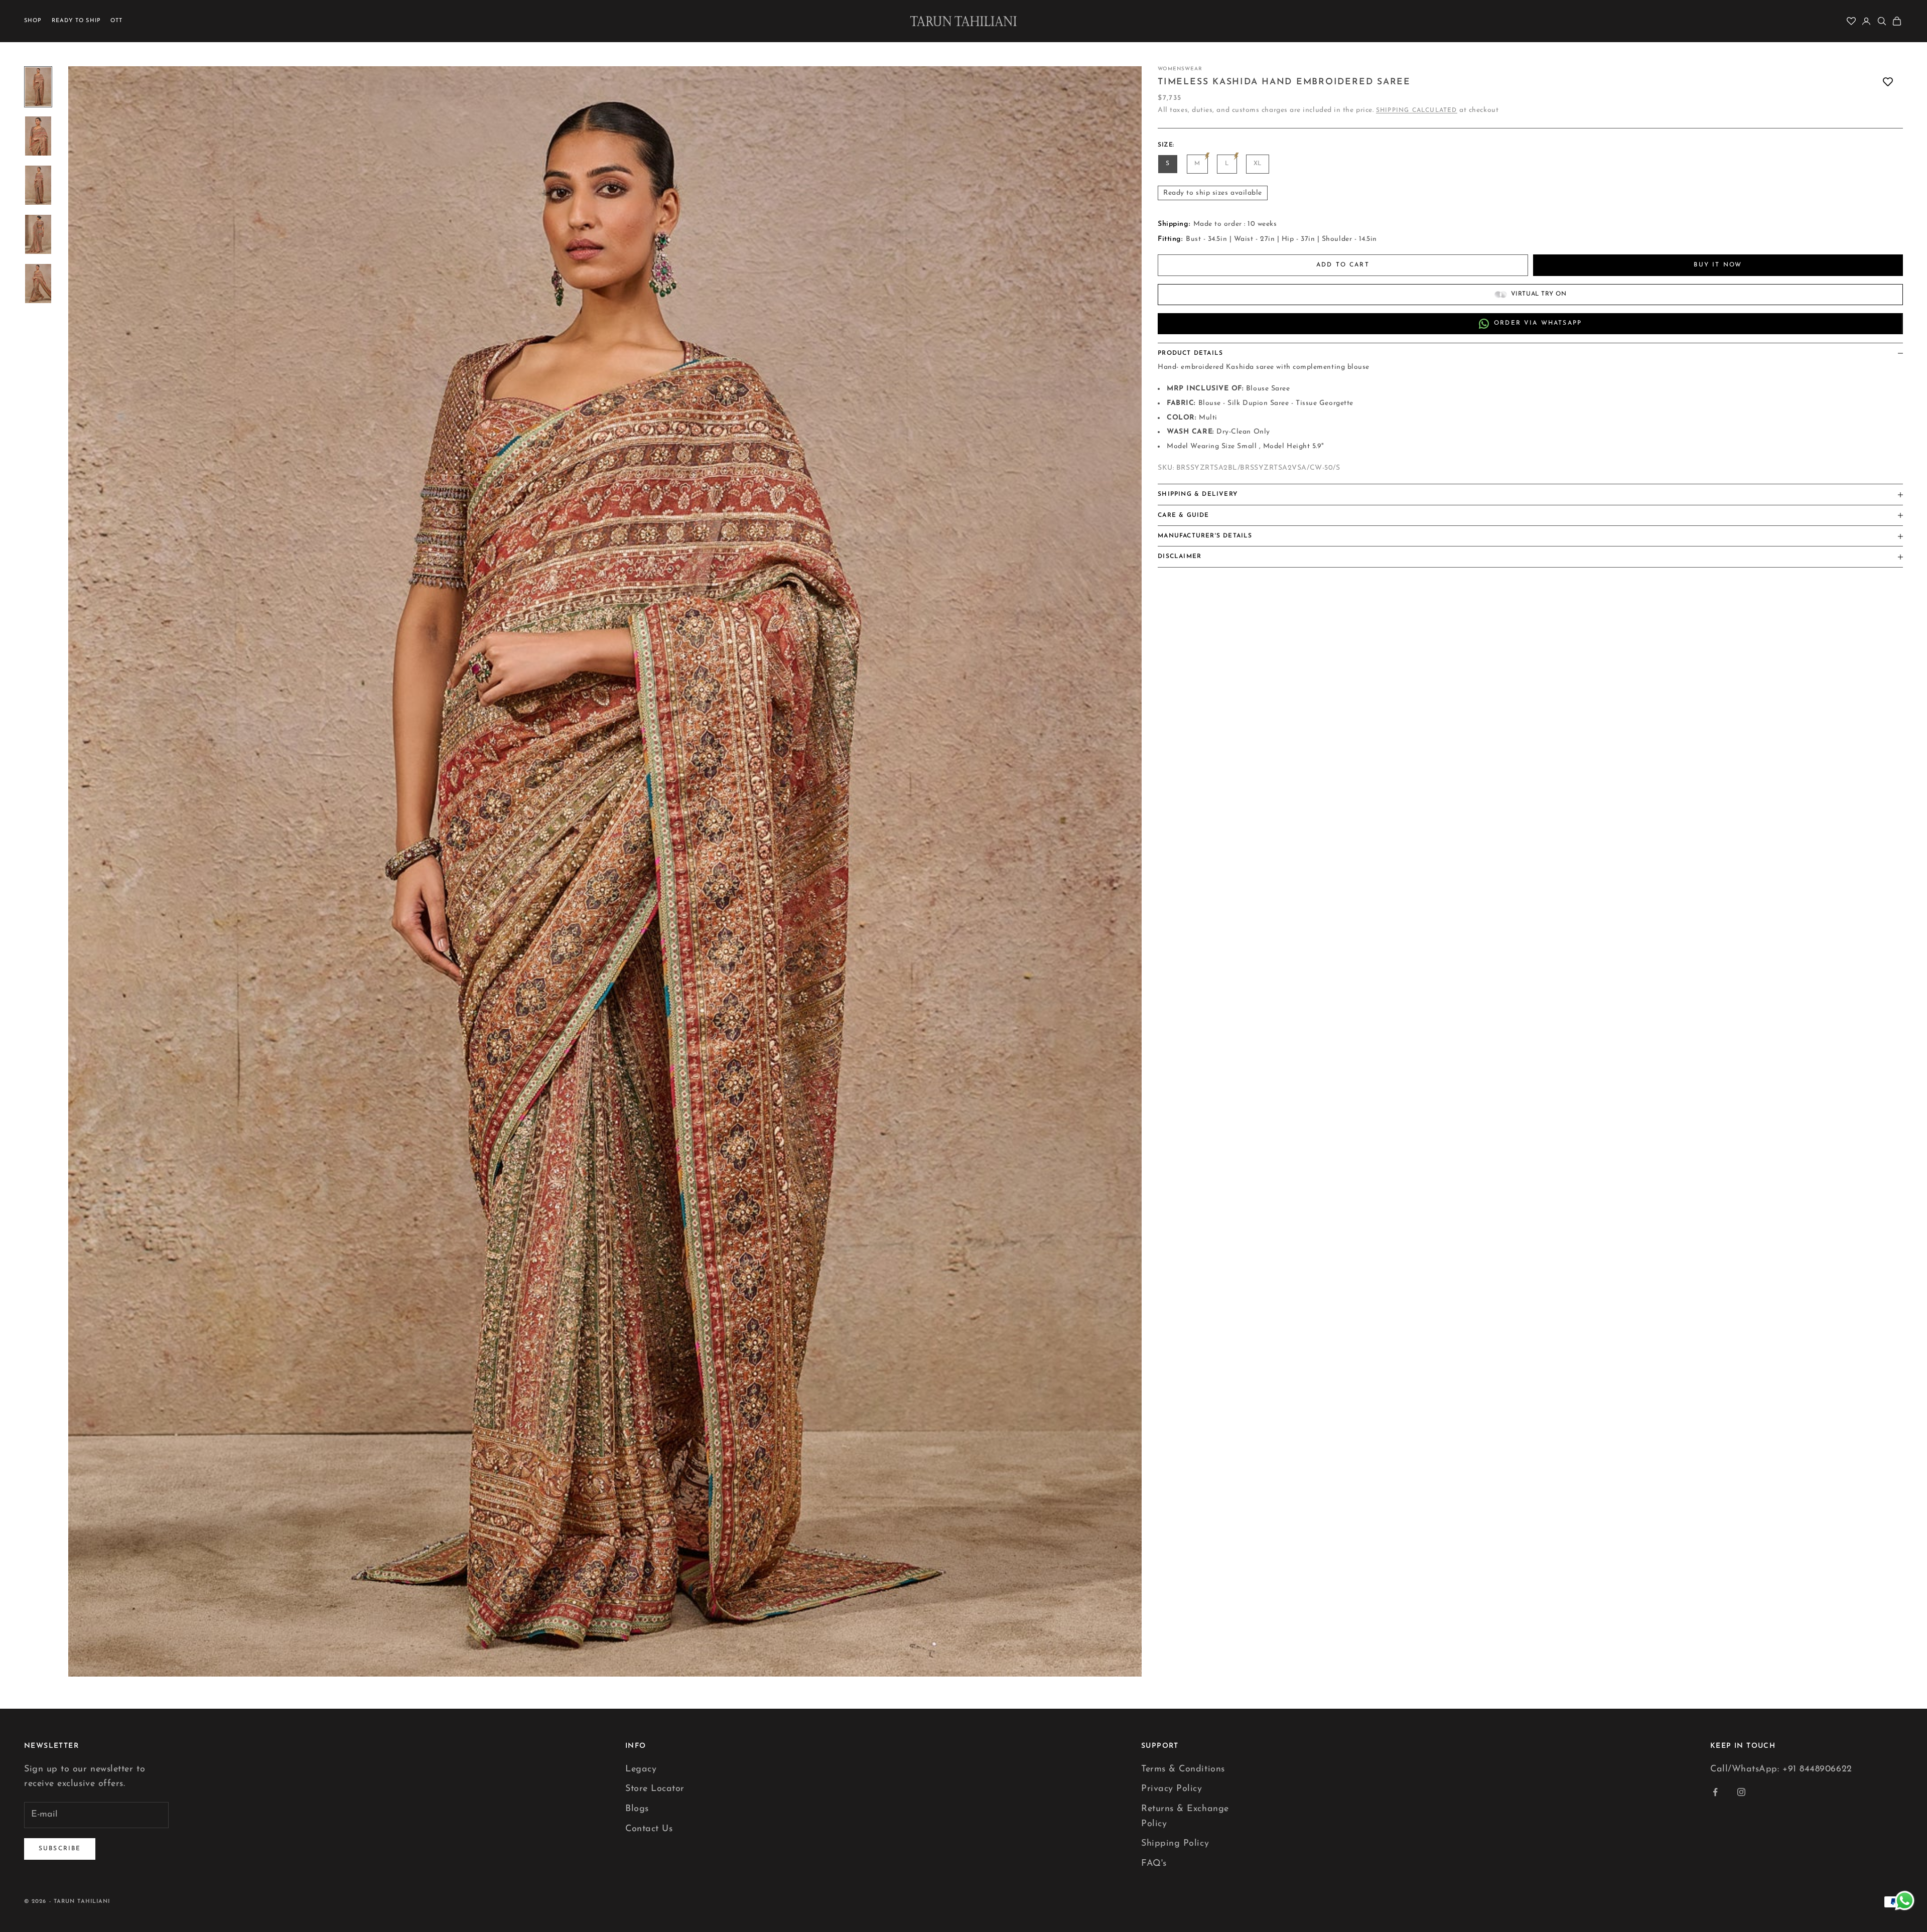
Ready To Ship (76, 21)
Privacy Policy (1172, 1789)
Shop (33, 21)
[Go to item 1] (38, 87)
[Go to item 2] (38, 136)
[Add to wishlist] (1888, 82)
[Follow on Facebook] (1715, 1792)
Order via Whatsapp (1538, 324)
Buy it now (1718, 265)
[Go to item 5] (38, 284)
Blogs (637, 1809)
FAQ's (1154, 1864)
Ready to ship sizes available (1213, 193)
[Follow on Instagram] (1741, 1792)
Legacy (641, 1769)
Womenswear (1180, 69)
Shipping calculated (1417, 110)
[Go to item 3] (38, 185)
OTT (116, 21)
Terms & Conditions (1183, 1769)
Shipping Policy (1175, 1844)
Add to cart (1343, 265)
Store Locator (655, 1789)
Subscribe (60, 1849)
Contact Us (649, 1829)
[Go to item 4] (38, 234)
